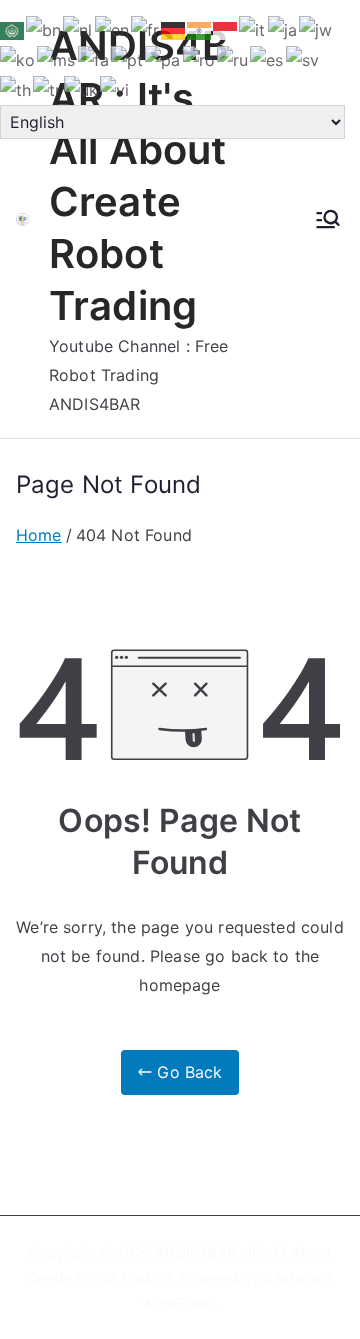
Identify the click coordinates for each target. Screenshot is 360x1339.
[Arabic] (13, 29)
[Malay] (57, 59)
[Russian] (233, 59)
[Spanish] (267, 59)
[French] (146, 29)
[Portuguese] (128, 59)
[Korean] (18, 59)
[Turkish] (48, 89)
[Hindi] (200, 29)
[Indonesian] (226, 29)
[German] (174, 29)
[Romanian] (200, 59)
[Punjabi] (163, 59)
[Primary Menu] (328, 219)
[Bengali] (44, 29)
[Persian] (94, 59)
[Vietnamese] (115, 89)
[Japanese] (283, 29)
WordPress (177, 1302)
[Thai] (16, 89)
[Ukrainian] (82, 89)
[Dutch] (78, 29)
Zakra (283, 1277)
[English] (113, 29)
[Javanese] (316, 29)
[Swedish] (303, 59)
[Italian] (253, 29)
